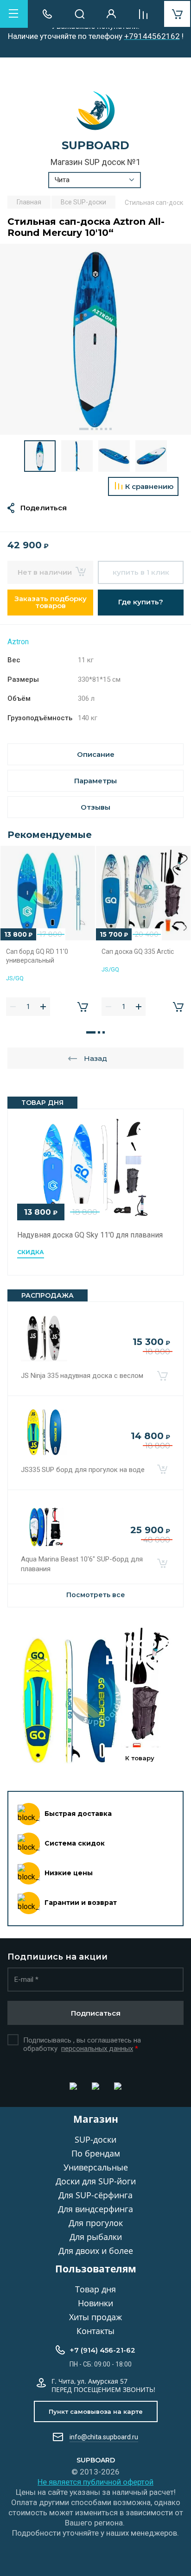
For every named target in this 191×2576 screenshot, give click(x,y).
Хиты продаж (95, 2317)
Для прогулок (96, 2223)
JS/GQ (15, 978)
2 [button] (92, 429)
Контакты (95, 2331)
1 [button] (84, 429)
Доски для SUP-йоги (96, 2181)
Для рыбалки (96, 2237)
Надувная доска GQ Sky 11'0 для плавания (90, 1235)
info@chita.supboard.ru (104, 2437)
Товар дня (95, 2289)
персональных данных (97, 2049)
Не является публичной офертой (95, 2482)
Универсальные (96, 2167)
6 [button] (111, 429)
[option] (95, 339)
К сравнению (149, 486)
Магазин (96, 2119)
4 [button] (101, 429)
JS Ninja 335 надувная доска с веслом (82, 1376)
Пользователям (96, 2269)
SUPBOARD (95, 145)
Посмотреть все (96, 1595)
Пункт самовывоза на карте (96, 2411)
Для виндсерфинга (95, 2209)
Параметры (95, 781)
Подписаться (96, 2013)
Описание (96, 754)
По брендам (96, 2153)
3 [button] (97, 429)
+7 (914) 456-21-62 (102, 2350)
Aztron (18, 642)
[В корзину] (162, 1376)
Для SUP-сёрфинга (95, 2195)
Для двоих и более (96, 2251)
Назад (95, 1058)
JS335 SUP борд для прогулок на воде (83, 1470)
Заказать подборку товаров (51, 602)
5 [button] (106, 429)
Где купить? (141, 602)
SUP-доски (95, 2139)
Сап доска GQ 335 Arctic (138, 952)
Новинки (95, 2303)
